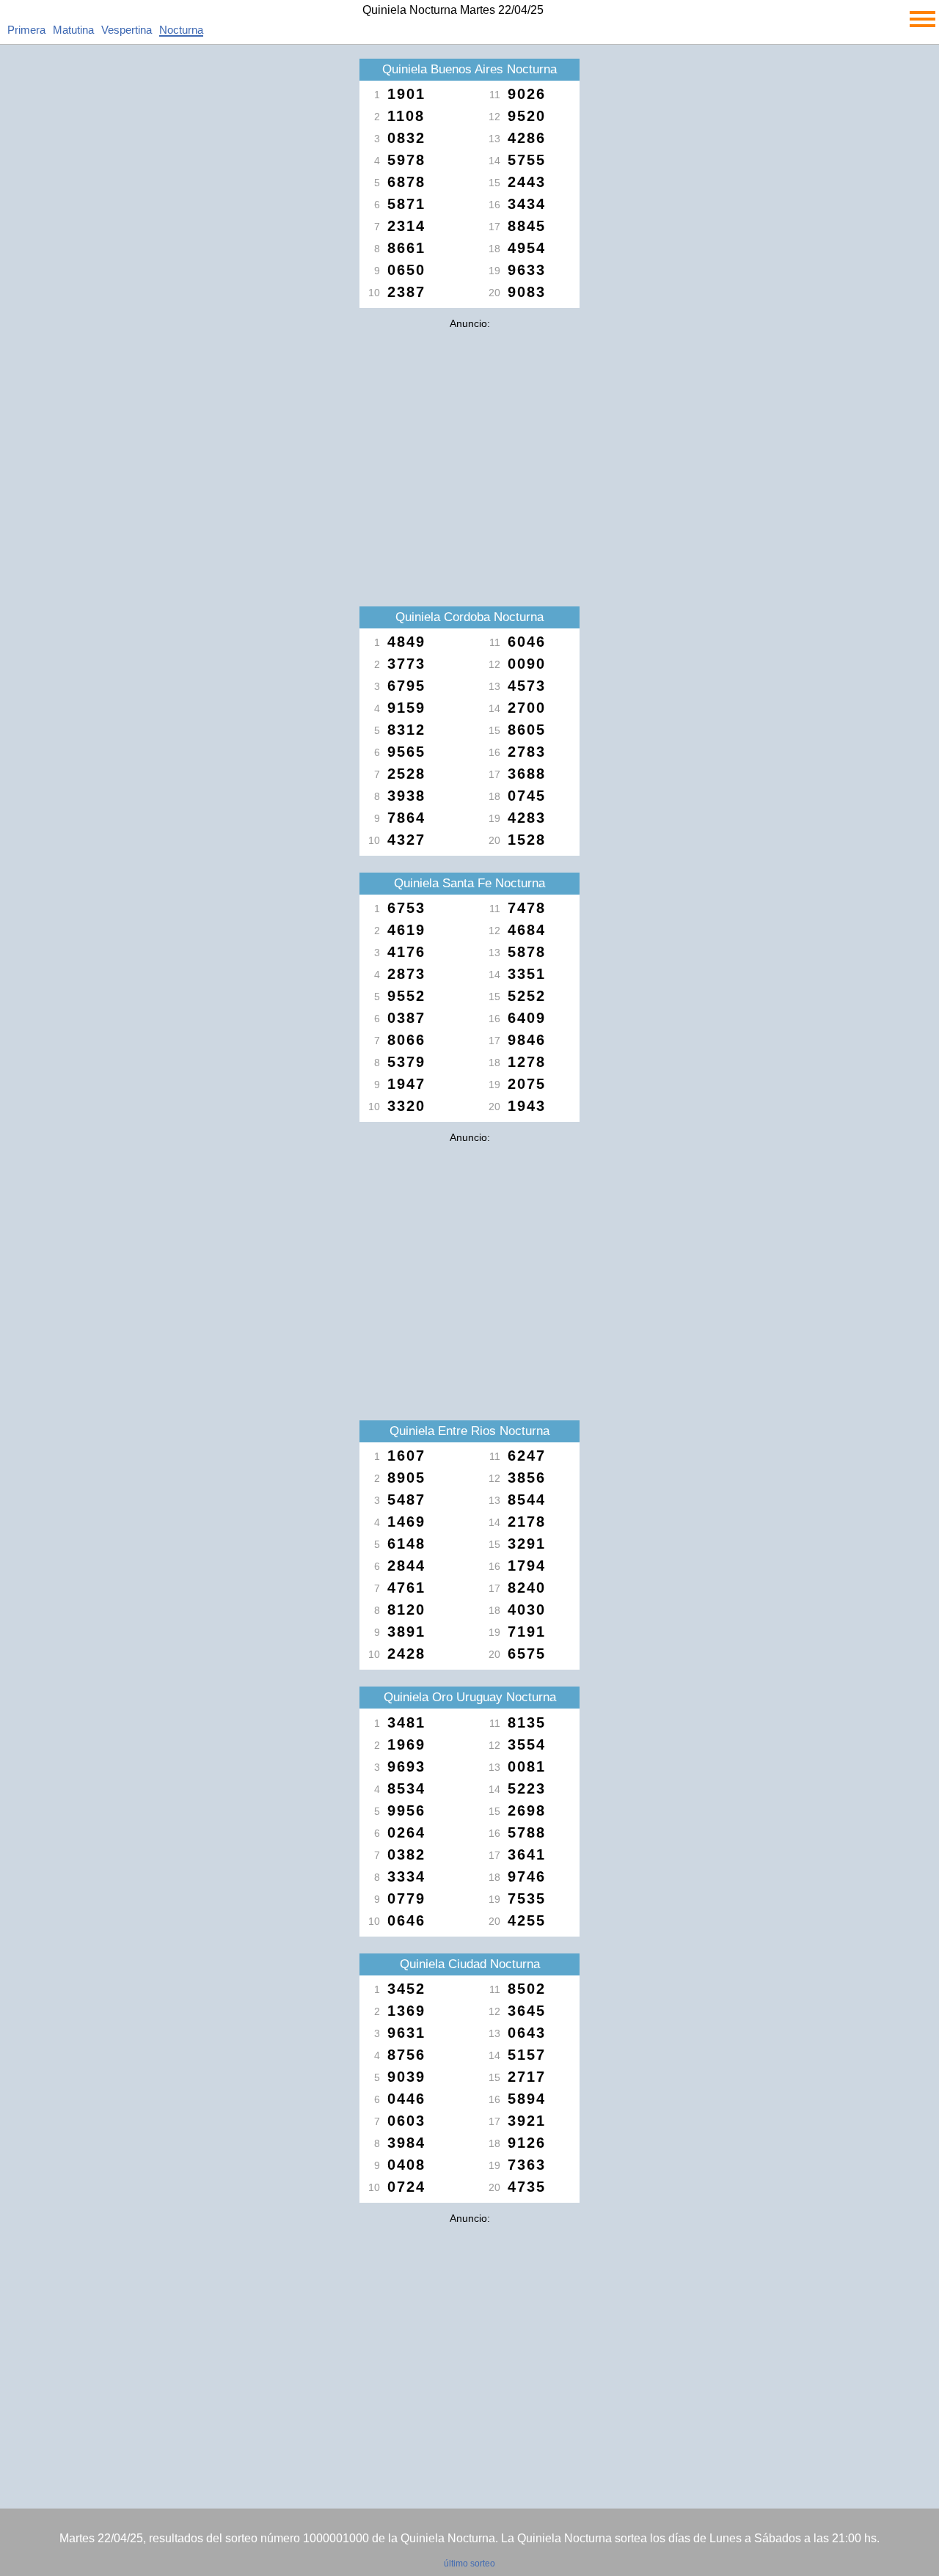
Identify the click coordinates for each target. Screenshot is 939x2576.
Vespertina (127, 30)
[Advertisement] (469, 438)
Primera (26, 30)
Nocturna (181, 30)
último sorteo (469, 2564)
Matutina (73, 30)
